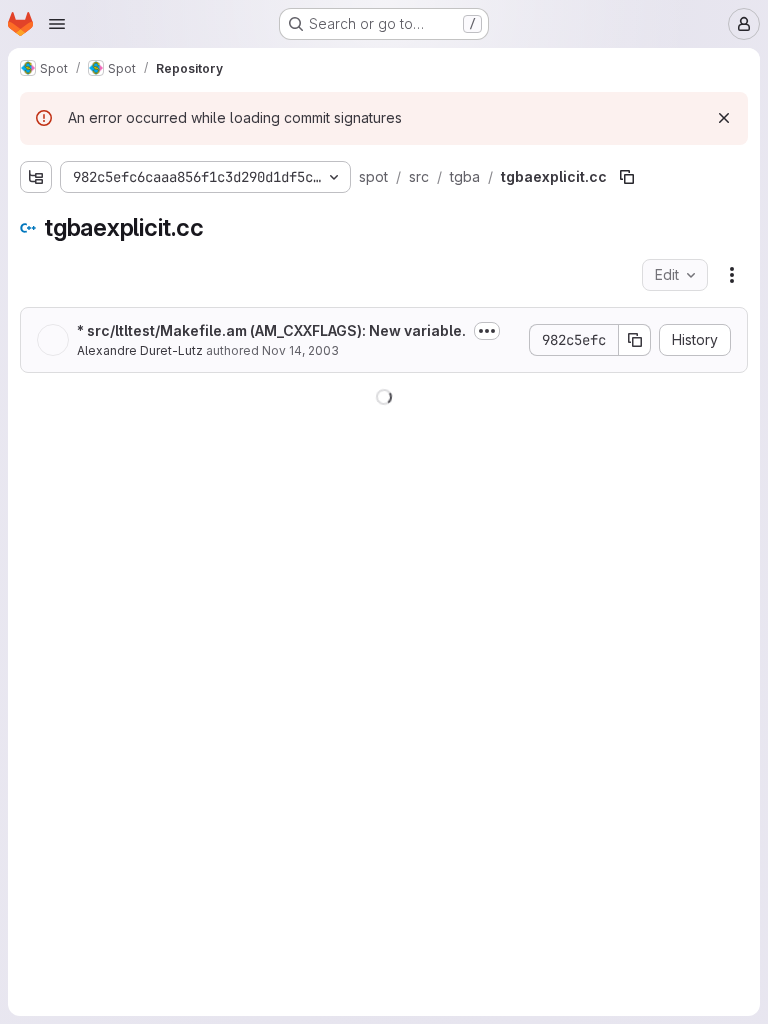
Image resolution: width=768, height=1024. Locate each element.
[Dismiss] (724, 118)
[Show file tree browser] (36, 177)
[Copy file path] (627, 177)
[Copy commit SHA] (635, 340)
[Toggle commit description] (487, 331)
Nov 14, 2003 (300, 350)
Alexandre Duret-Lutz (140, 350)
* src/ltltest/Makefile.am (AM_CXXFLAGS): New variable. (271, 330)
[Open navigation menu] (57, 24)
